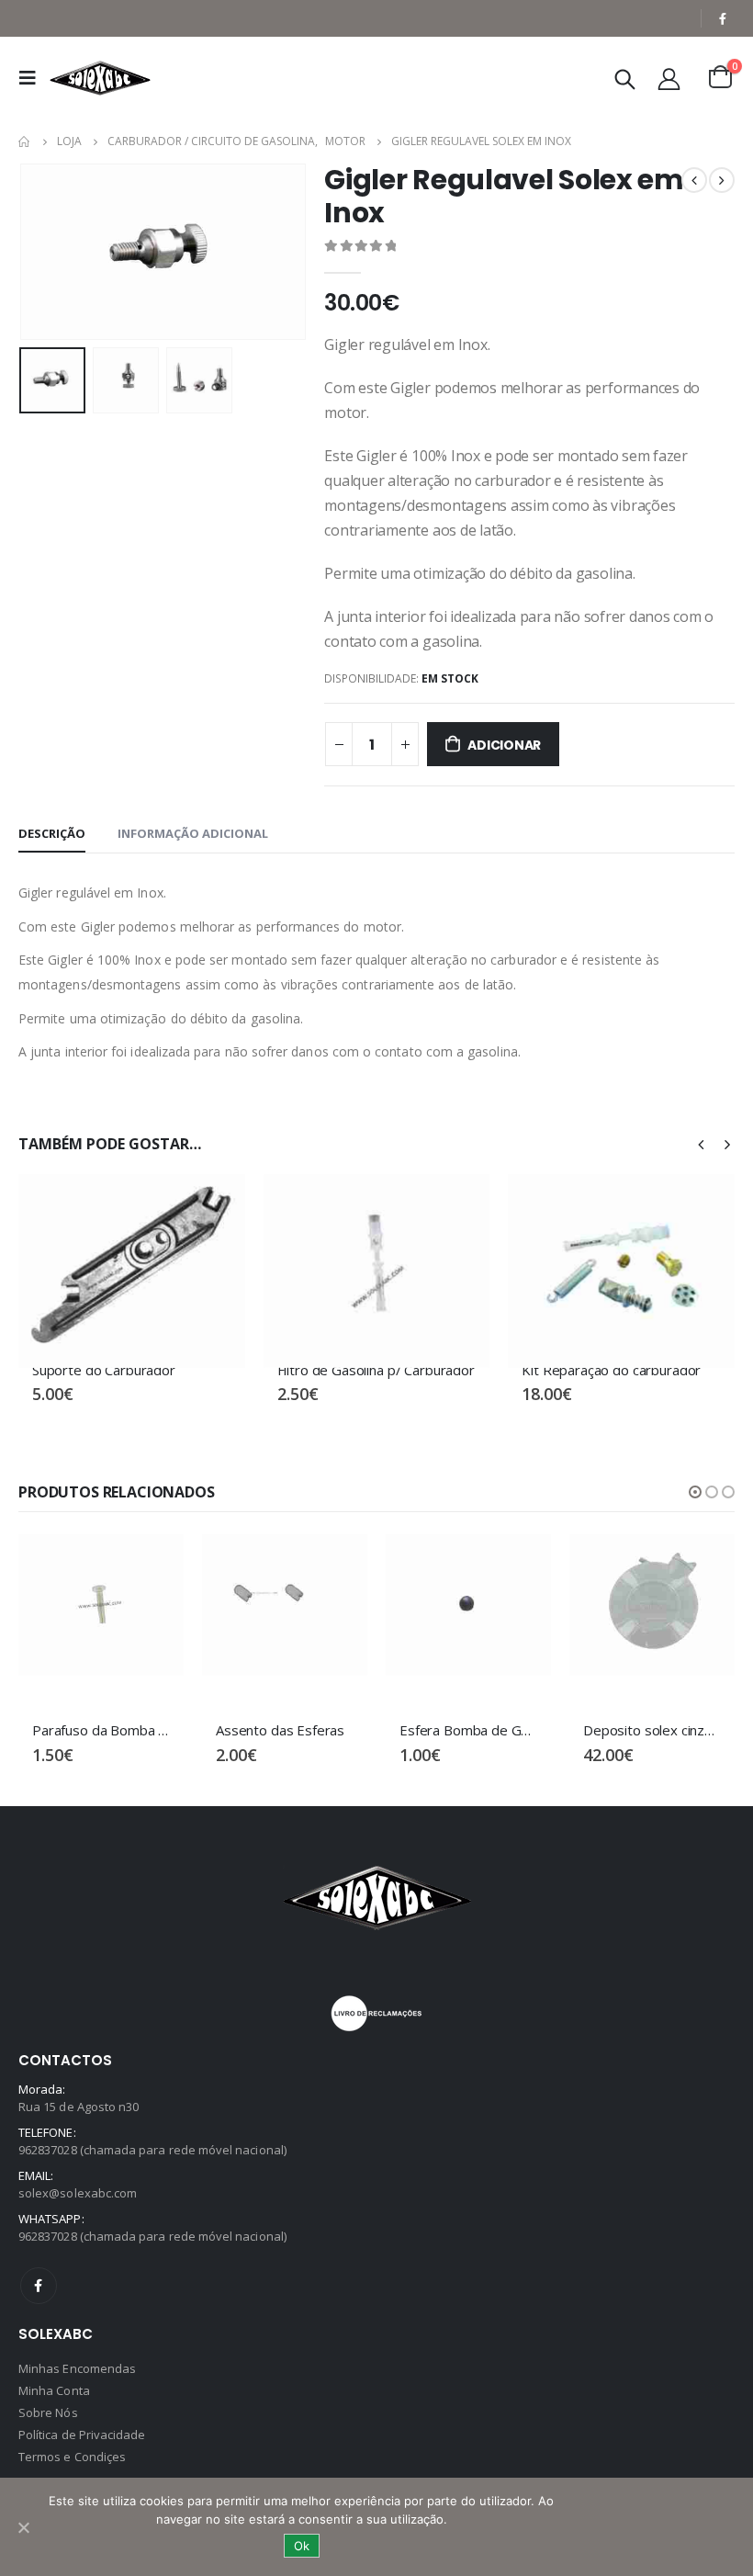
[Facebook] (723, 18)
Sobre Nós (48, 2412)
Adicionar (504, 745)
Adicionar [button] (215, 1204)
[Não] (23, 2527)
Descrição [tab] (52, 833)
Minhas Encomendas (77, 2368)
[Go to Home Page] (25, 141)
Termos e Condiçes (72, 2457)
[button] (695, 1492)
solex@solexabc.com (78, 2193)
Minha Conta (54, 2390)
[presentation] (41, 252)
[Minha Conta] (669, 79)
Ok (302, 2546)
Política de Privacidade (82, 2435)
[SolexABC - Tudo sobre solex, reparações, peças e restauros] (100, 78)
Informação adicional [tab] (193, 833)
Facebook (39, 2286)
